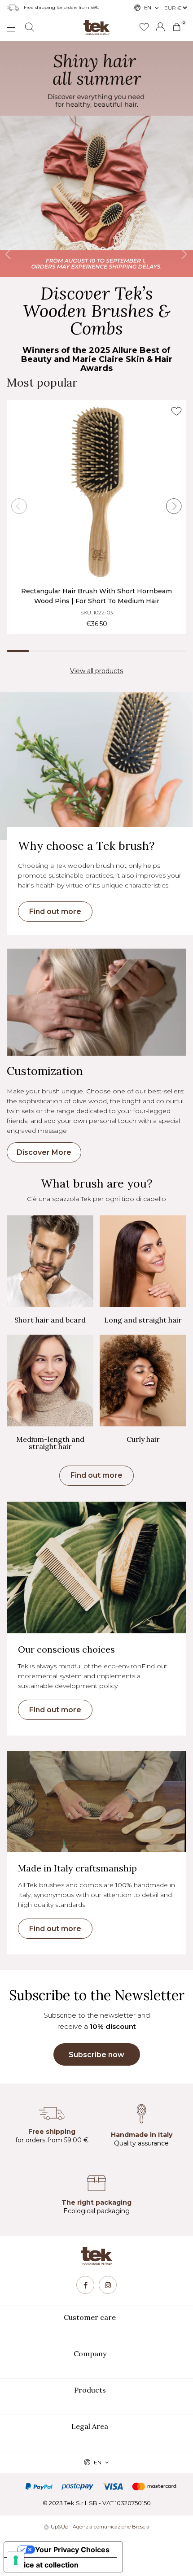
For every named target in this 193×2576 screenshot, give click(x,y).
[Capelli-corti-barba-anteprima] (50, 1261)
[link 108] (108, 2285)
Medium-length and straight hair (50, 1443)
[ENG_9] (96, 159)
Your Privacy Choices (72, 2550)
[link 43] (144, 27)
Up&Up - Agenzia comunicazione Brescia (100, 2527)
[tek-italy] (96, 24)
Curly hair (143, 1439)
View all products (96, 671)
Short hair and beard (50, 1320)
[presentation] (15, 159)
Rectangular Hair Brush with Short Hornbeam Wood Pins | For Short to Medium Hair (96, 596)
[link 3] (160, 27)
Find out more (55, 912)
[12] (16, 2560)
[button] (96, 1476)
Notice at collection (45, 2565)
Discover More (44, 1152)
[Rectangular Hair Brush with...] (96, 492)
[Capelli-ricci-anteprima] (143, 1380)
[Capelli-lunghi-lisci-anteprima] (143, 1261)
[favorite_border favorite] (176, 411)
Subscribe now (96, 2055)
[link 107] (85, 2285)
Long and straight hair (143, 1320)
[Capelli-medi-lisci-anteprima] (50, 1380)
